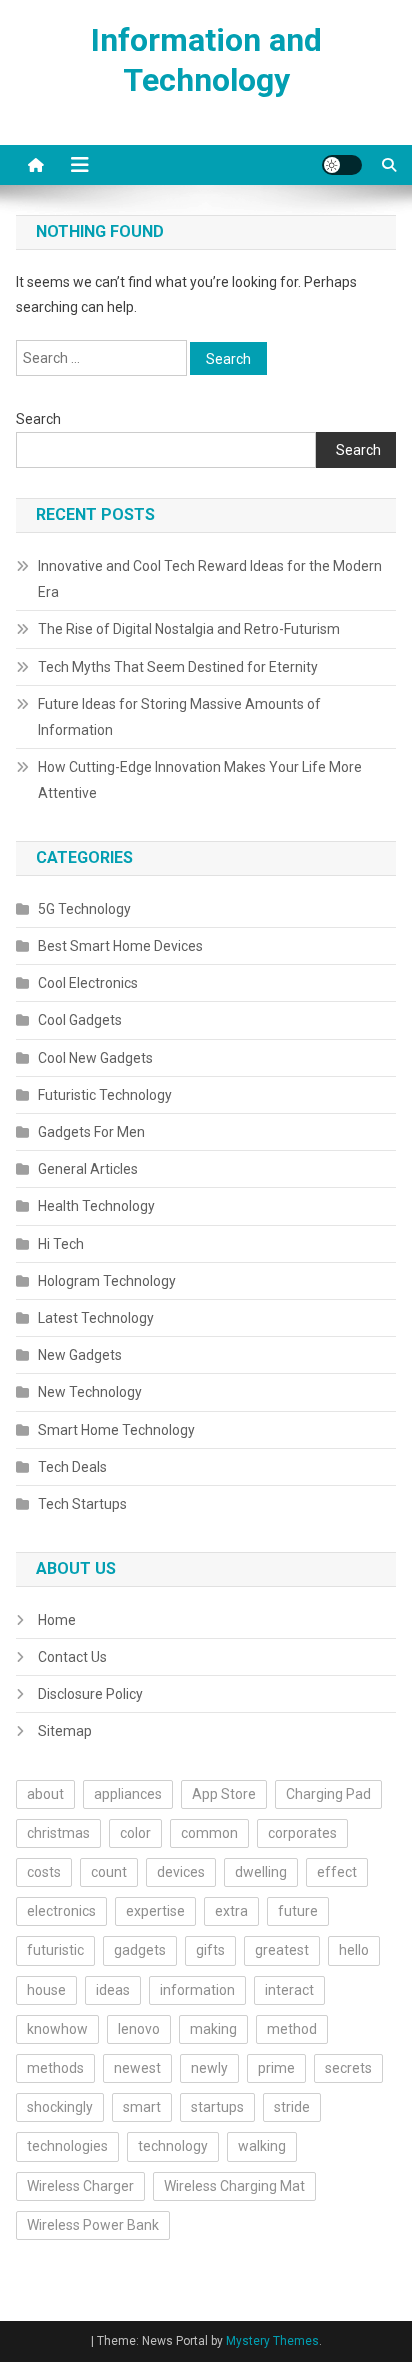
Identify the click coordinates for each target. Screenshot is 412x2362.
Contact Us (72, 1657)
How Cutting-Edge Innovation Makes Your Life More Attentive (200, 780)
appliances (128, 1794)
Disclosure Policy (90, 1694)
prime (276, 2068)
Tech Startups (82, 1504)
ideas (113, 1990)
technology (173, 2146)
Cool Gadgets (80, 1020)
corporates (302, 1833)
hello (354, 1950)
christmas (58, 1833)
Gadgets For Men (91, 1132)
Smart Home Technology (116, 1430)
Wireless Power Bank (93, 2225)
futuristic (55, 1950)
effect (337, 1872)
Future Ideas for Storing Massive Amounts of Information (179, 717)
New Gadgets (80, 1355)
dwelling (261, 1872)
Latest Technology (96, 1318)
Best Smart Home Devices (120, 946)
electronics (61, 1911)
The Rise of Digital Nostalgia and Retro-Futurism (189, 629)
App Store (224, 1794)
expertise (155, 1911)
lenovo (139, 2029)
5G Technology (84, 909)
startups (217, 2107)
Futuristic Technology (105, 1095)
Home (57, 1620)
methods (55, 2068)
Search (38, 419)
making (213, 2029)
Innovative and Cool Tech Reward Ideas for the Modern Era (210, 579)
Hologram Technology (107, 1281)
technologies (67, 2146)
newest (137, 2068)
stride (292, 2107)
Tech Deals (72, 1467)
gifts (210, 1950)
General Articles (88, 1169)
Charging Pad (328, 1794)
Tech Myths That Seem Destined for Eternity (178, 667)
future (298, 1911)
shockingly (60, 2107)
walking (262, 2146)
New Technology (90, 1392)
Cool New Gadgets (95, 1058)
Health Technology (96, 1206)
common (209, 1833)
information (197, 1990)
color (135, 1833)
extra (231, 1911)
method (292, 2029)
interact (289, 1990)
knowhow (57, 2029)
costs (44, 1872)
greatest (282, 1950)
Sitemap (65, 1731)
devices (181, 1872)
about (45, 1794)
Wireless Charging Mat (234, 2186)
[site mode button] (342, 165)
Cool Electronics (88, 983)
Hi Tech (61, 1244)
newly (209, 2068)
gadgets (140, 1950)
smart (142, 2107)
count (109, 1872)
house (46, 1990)
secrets (348, 2068)
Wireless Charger (80, 2186)
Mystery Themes (272, 2341)
